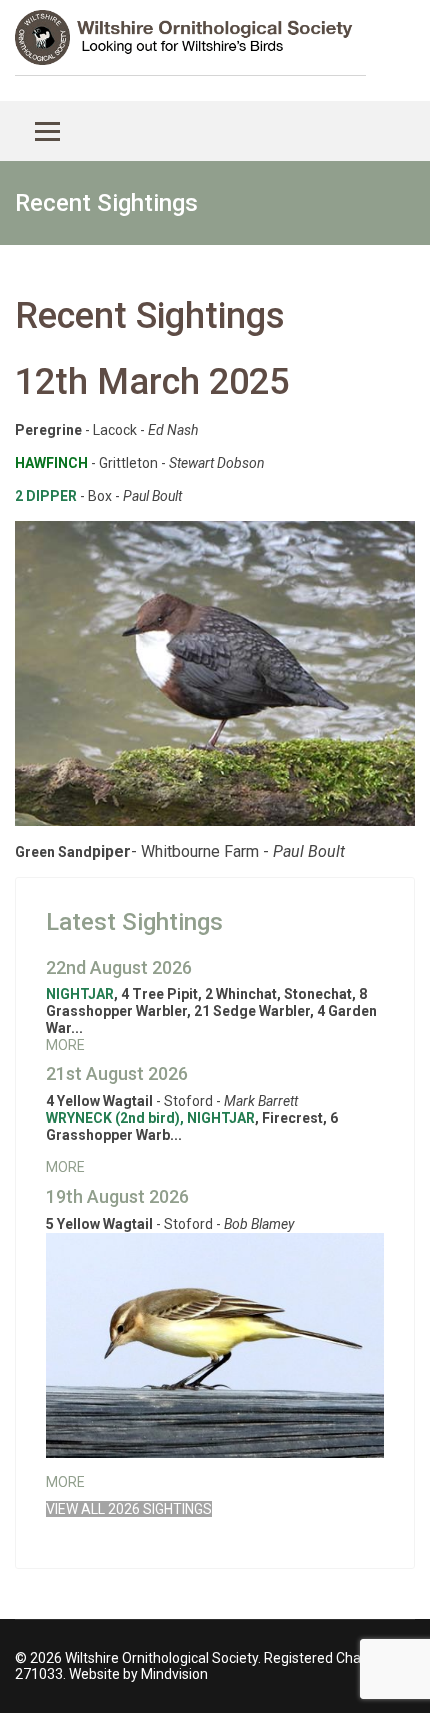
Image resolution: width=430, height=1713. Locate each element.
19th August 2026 (117, 1196)
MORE (65, 1045)
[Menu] (47, 131)
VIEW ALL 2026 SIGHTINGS (129, 1509)
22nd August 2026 (119, 967)
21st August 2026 (117, 1073)
